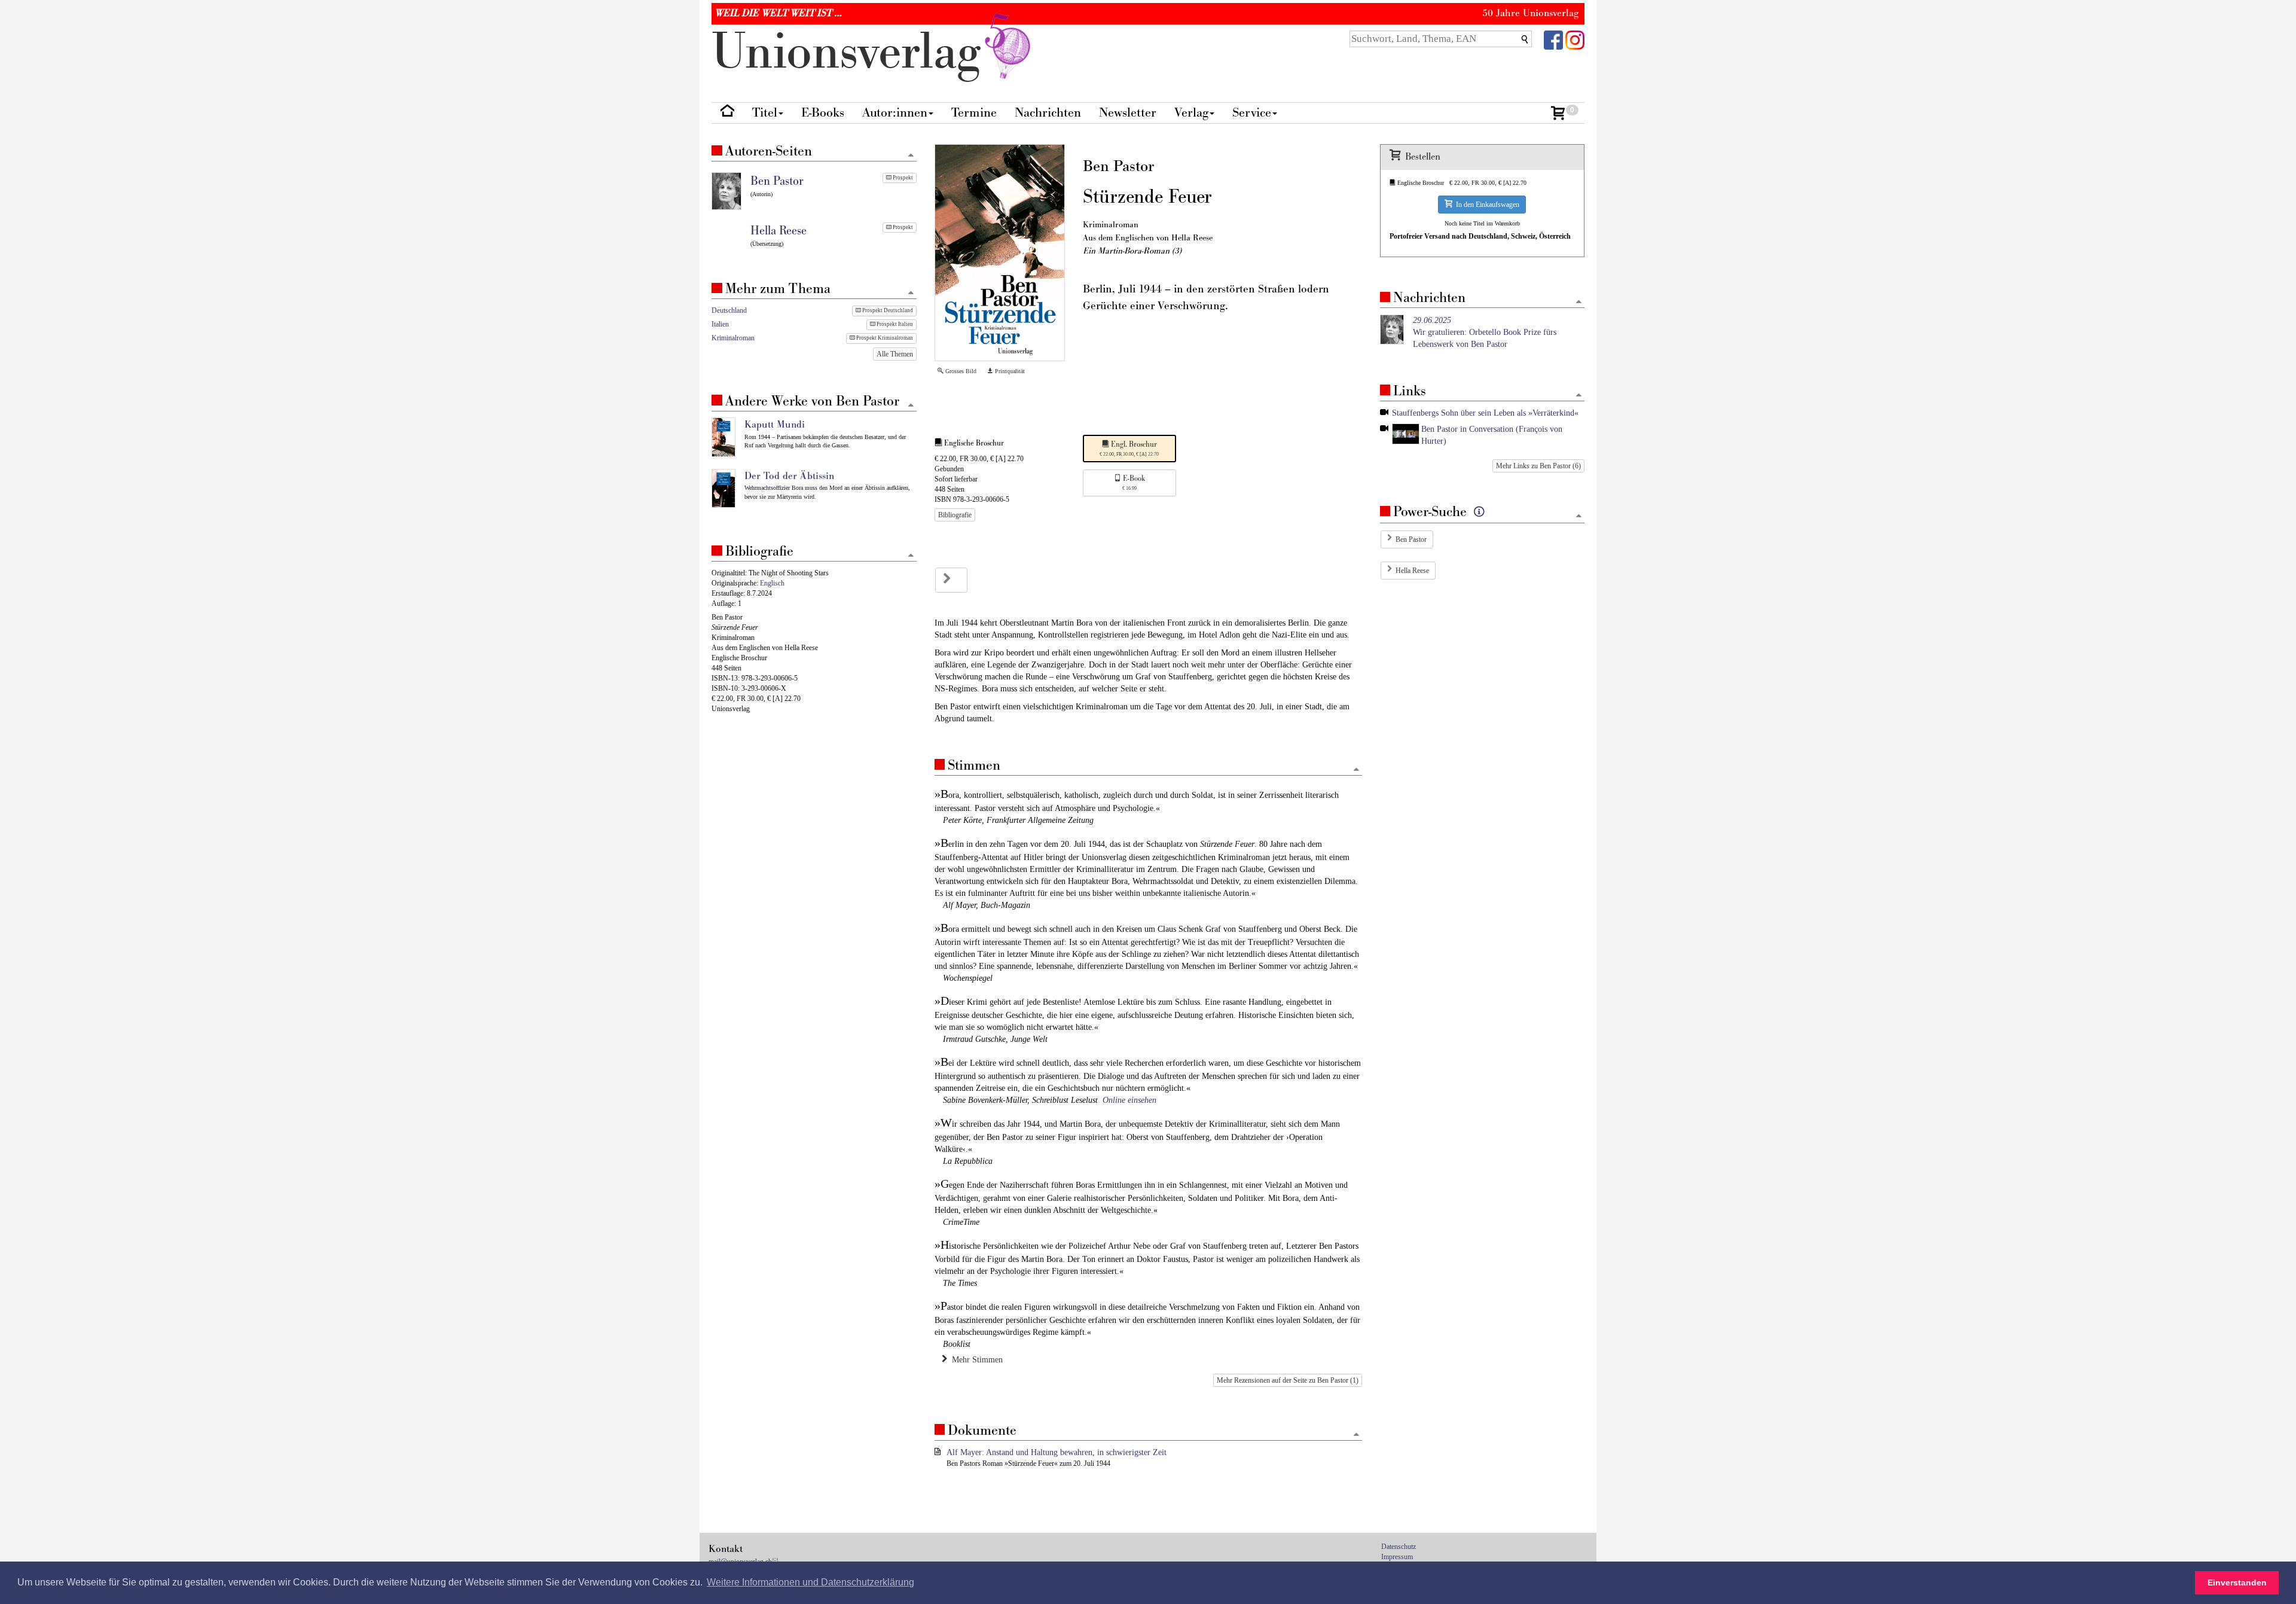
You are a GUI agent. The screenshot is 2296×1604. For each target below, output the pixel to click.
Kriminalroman (733, 338)
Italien (720, 324)
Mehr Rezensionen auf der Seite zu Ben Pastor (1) (1288, 1380)
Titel (765, 113)
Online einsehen (1129, 1100)
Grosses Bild (960, 371)
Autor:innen (895, 113)
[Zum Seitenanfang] (1356, 770)
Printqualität (1009, 371)
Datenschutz (1399, 1547)
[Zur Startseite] (727, 113)
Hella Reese (1412, 571)
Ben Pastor (1411, 539)
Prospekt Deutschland (887, 310)
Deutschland (729, 310)
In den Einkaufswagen (1486, 205)
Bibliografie (955, 515)
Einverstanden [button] (2237, 1582)
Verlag (1191, 113)
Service (1252, 113)
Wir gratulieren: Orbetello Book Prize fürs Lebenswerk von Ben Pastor (1485, 332)
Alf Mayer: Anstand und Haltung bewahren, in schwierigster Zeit (1057, 1452)
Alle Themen (895, 354)
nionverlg (853, 52)
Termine (974, 113)
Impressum (1397, 1557)
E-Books (823, 113)
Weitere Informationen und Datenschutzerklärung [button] (810, 1582)
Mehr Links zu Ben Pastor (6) (1538, 466)
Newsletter (1128, 113)
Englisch (772, 583)
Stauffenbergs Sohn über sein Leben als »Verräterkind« (1485, 413)
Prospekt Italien (894, 324)
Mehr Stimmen (975, 1360)
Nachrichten (1048, 113)
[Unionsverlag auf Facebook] (1553, 39)
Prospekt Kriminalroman (884, 338)
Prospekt (902, 178)
